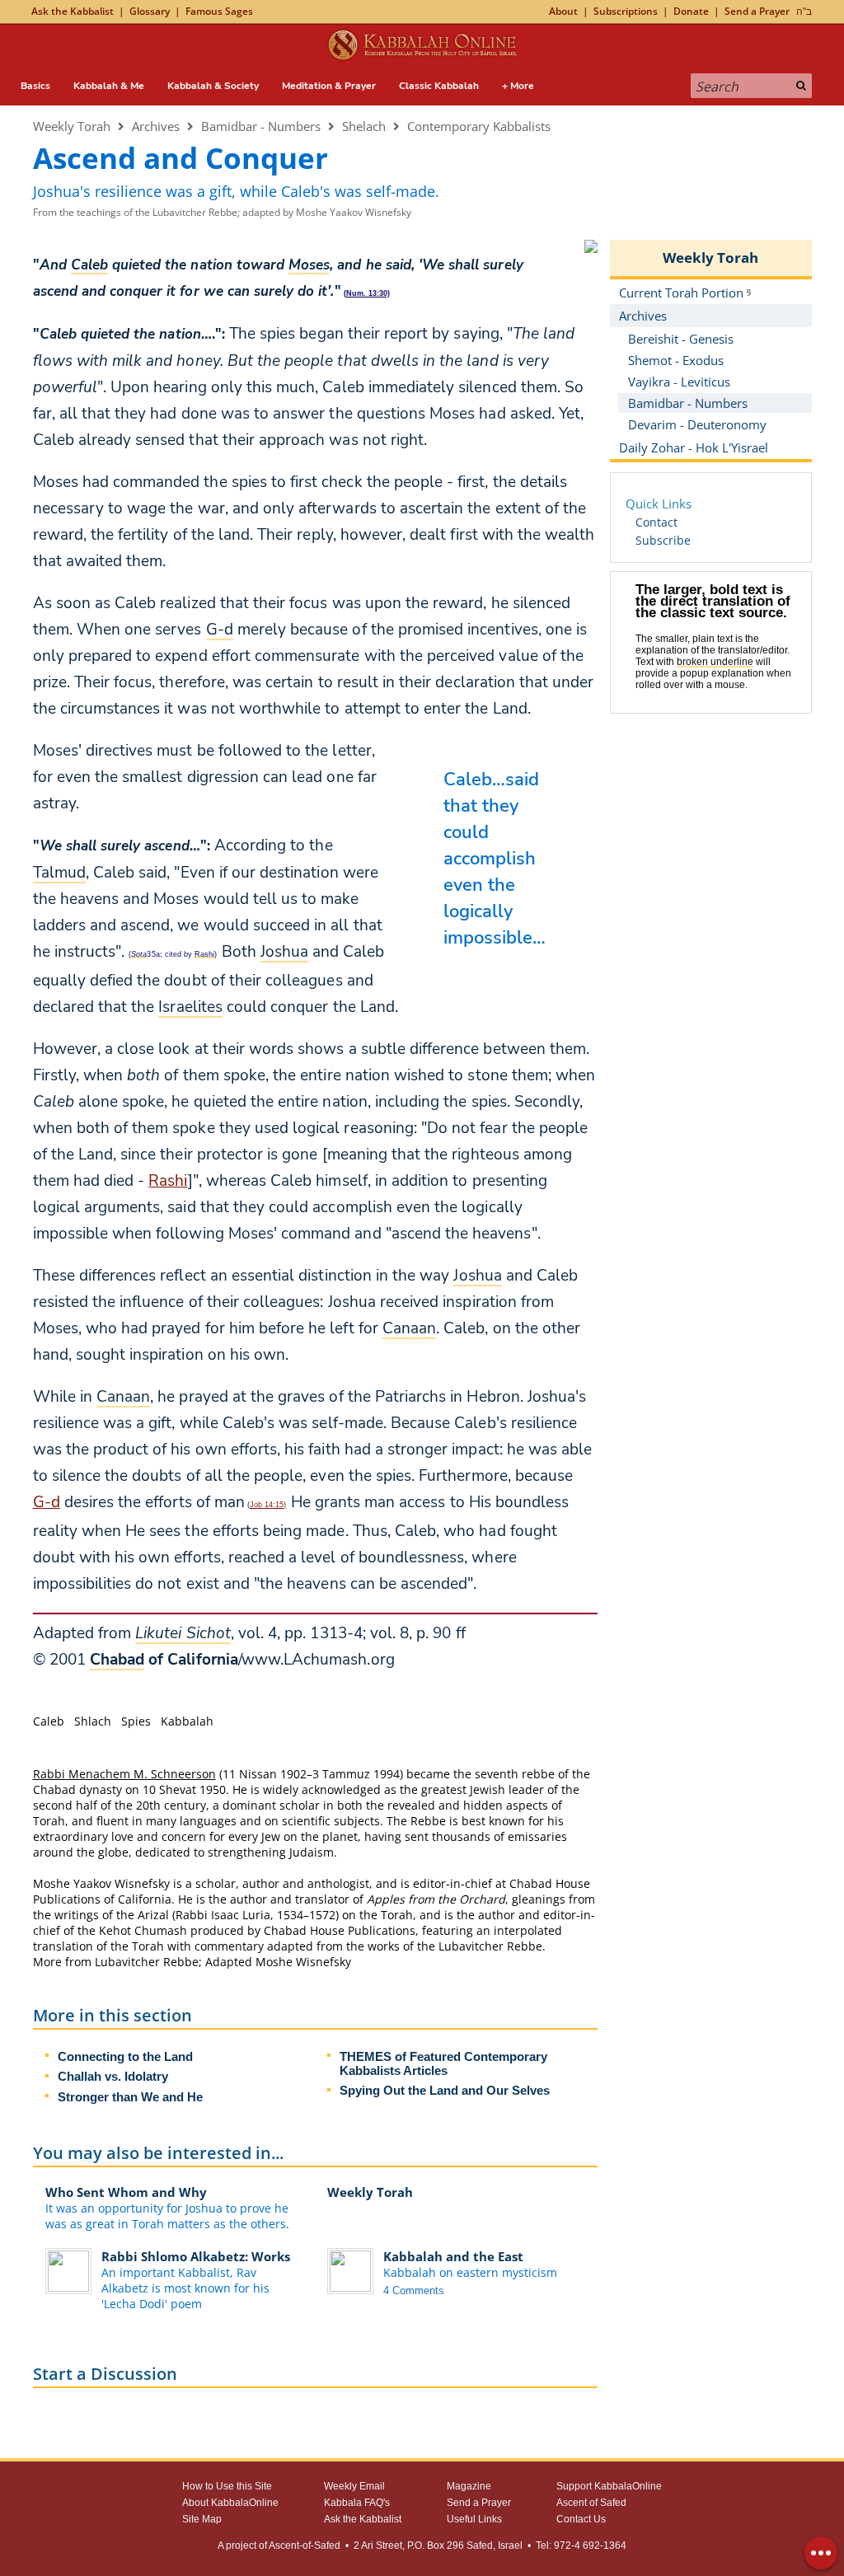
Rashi (168, 1181)
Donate (691, 11)
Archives (156, 126)
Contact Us (581, 2519)
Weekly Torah (72, 126)
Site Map (202, 2519)
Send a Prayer (757, 11)
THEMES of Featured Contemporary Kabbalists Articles (443, 2063)
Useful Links (474, 2519)
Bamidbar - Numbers (261, 126)
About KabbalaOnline (230, 2503)
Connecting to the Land (125, 2056)
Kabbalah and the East (453, 2256)
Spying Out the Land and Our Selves (445, 2090)
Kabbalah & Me (109, 86)
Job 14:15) (268, 1505)
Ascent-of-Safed (305, 2546)
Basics (35, 86)
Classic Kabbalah (439, 86)
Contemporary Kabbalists (479, 126)
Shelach (364, 126)
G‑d (47, 1502)
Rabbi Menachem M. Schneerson (124, 1774)
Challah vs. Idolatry (113, 2076)
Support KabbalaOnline (609, 2486)
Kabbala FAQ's (357, 2503)
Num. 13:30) (368, 293)
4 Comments (414, 2290)
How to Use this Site (227, 2486)
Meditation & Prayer (329, 86)
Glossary (150, 11)
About (563, 11)
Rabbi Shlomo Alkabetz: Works (196, 2256)
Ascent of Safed (591, 2503)
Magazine (469, 2486)
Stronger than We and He (130, 2097)
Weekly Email (354, 2486)
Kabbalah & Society (213, 86)
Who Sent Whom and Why (126, 2192)
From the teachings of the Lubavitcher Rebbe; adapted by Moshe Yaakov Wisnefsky (222, 212)
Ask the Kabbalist (73, 11)
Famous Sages (219, 11)
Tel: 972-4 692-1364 (581, 2546)
